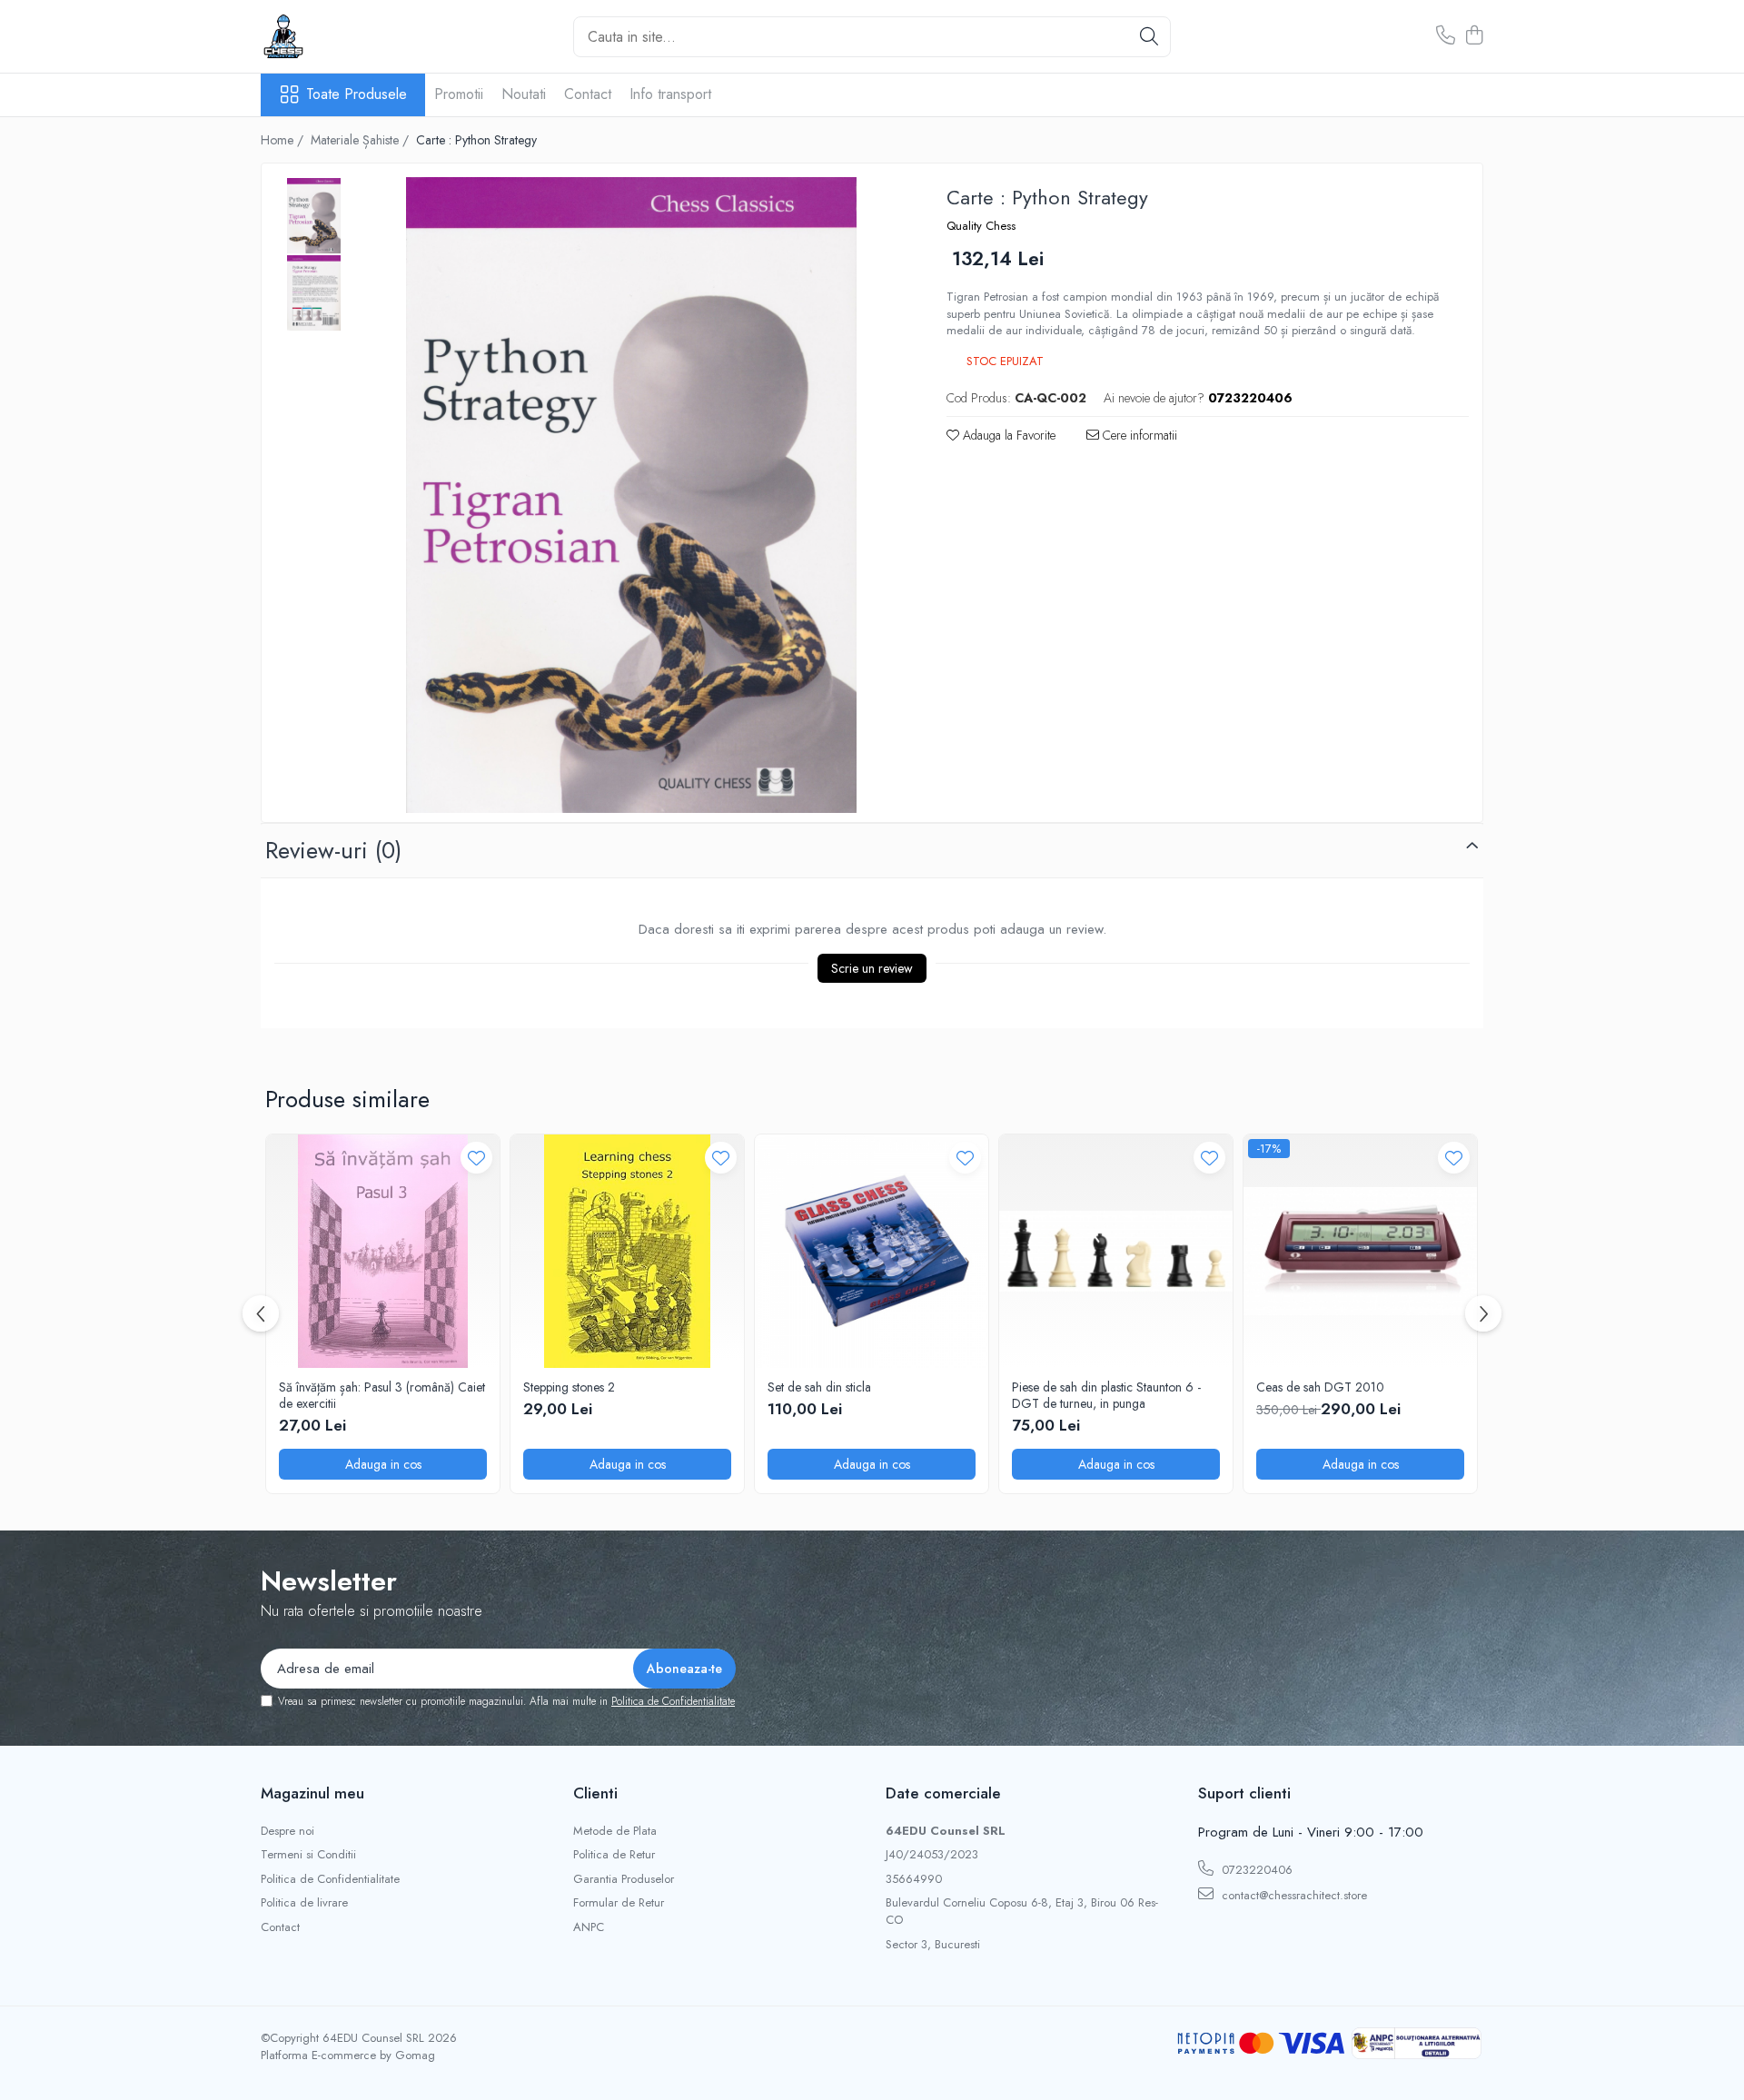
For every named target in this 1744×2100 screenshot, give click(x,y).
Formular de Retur (619, 1903)
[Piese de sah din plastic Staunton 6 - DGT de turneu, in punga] (1116, 1251)
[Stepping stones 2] (627, 1251)
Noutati (524, 94)
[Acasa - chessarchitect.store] (352, 36)
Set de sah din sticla (819, 1387)
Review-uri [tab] (333, 850)
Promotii (459, 94)
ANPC (589, 1927)
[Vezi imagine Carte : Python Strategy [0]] (314, 216)
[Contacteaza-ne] (1446, 36)
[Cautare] (1149, 37)
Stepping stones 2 (569, 1387)
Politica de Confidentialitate (673, 1701)
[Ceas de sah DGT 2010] (1360, 1251)
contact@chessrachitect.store (1293, 1895)
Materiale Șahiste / (362, 140)
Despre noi (287, 1831)
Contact (588, 94)
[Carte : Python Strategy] (631, 495)
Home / (284, 140)
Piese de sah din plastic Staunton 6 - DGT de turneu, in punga (1106, 1395)
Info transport (670, 94)
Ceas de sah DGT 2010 (1320, 1387)
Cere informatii (1138, 435)
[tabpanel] (631, 495)
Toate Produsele (357, 94)
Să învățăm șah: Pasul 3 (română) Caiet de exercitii (382, 1395)
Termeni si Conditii (308, 1855)
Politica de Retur (614, 1855)
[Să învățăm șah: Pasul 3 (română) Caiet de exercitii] (383, 1251)
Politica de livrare (304, 1903)
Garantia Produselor (624, 1879)
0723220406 (1255, 1870)
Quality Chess (981, 226)
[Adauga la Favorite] (476, 1158)
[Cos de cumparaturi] (1474, 36)
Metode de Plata (615, 1831)
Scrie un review (872, 968)
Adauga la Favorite (1007, 435)
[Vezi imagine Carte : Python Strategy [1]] (314, 293)
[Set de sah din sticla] (872, 1251)
